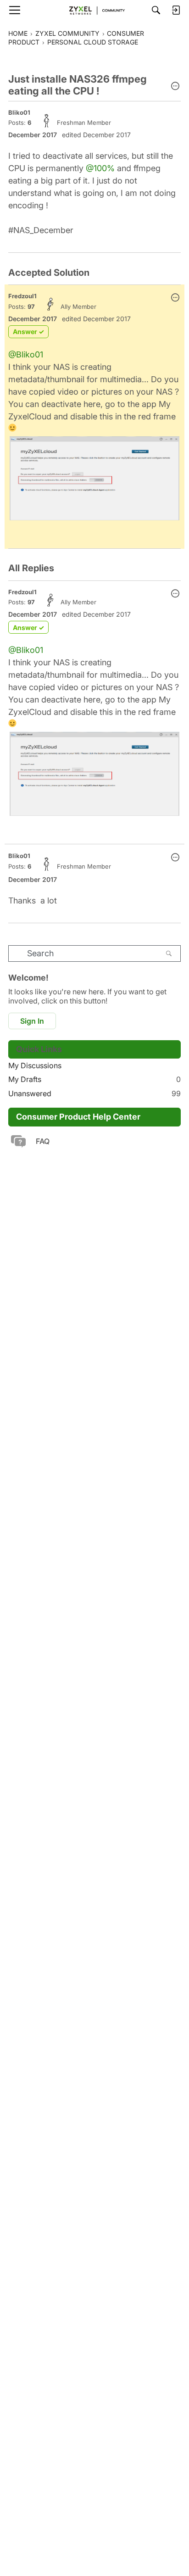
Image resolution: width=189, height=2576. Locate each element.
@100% (100, 168)
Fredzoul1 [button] (22, 296)
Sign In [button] (32, 1021)
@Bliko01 (26, 354)
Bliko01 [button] (19, 112)
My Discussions (35, 1065)
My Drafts (94, 1079)
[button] (175, 87)
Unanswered (94, 1093)
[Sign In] (176, 10)
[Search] (156, 10)
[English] (94, 10)
